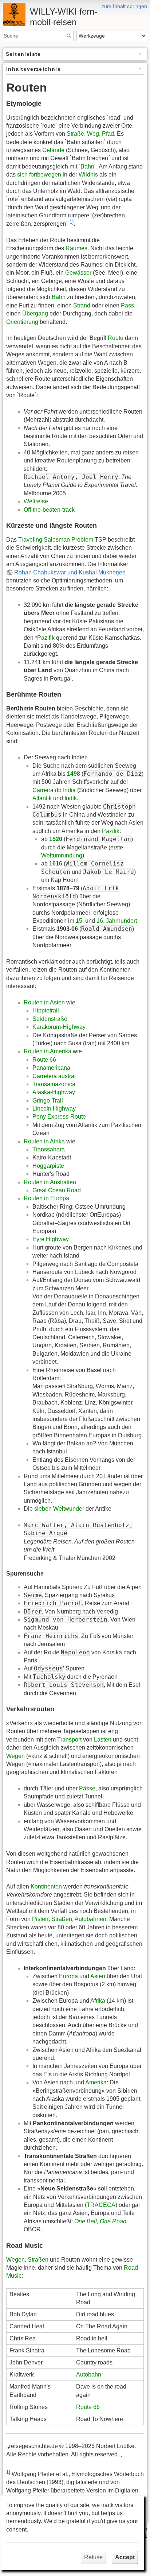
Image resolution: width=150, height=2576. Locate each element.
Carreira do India (54, 790)
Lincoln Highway (54, 1109)
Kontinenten (46, 1887)
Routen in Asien (44, 1002)
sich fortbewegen (39, 175)
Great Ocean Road (57, 1190)
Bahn (87, 166)
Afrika (98, 2001)
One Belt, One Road (100, 2221)
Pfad (108, 134)
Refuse (93, 2557)
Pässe (87, 1788)
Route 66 (44, 1060)
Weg (93, 134)
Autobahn (89, 2374)
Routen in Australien (50, 1182)
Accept (125, 2557)
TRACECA (101, 2205)
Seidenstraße (50, 1019)
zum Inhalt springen (124, 6)
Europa (68, 1976)
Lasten (103, 1740)
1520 (56, 839)
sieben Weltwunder (59, 1509)
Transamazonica (54, 1084)
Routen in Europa (46, 1198)
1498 (74, 774)
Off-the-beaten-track (49, 510)
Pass (127, 305)
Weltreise (36, 501)
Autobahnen (90, 1919)
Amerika (96, 2082)
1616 (56, 863)
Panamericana (51, 1068)
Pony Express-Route (59, 1117)
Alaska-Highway (54, 1092)
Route (116, 338)
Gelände (53, 150)
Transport (69, 1740)
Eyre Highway (51, 1239)
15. (80, 921)
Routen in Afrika (44, 1141)
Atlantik (42, 798)
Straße (75, 134)
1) (72, 222)
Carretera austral (54, 1076)
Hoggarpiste (48, 1166)
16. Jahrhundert (117, 921)
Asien (98, 1976)
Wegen (15, 1756)
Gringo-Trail (48, 1101)
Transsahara (49, 1149)
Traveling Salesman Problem (56, 540)
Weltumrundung (62, 855)
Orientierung (22, 322)
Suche (70, 36)
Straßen (62, 1919)
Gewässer (78, 273)
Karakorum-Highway (59, 1027)
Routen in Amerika (48, 1051)
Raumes (76, 248)
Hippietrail (46, 1010)
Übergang (35, 313)
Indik (71, 798)
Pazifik (46, 638)
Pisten (40, 1919)
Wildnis (88, 175)
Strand (82, 305)
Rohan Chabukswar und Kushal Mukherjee (70, 572)
